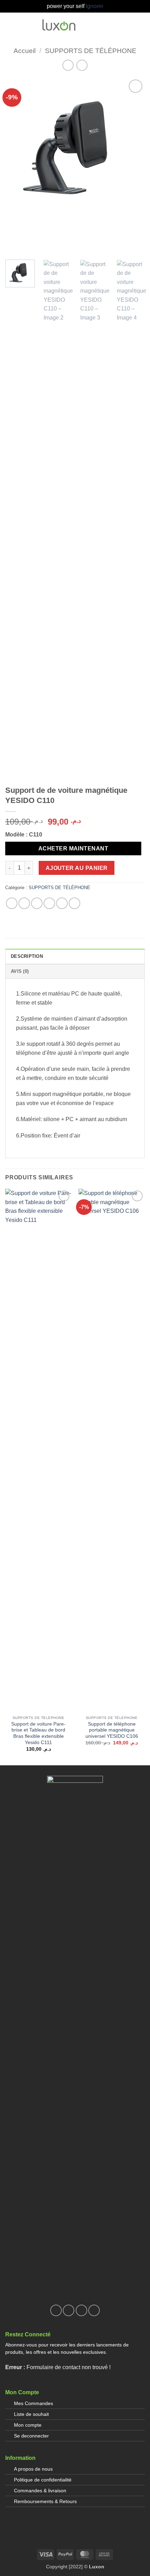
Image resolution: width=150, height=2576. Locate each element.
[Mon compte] (117, 25)
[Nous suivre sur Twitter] (81, 2310)
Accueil (25, 51)
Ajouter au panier (77, 868)
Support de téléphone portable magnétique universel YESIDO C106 (112, 1730)
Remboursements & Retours (45, 2501)
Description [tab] (27, 956)
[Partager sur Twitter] (37, 903)
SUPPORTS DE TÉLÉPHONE (91, 51)
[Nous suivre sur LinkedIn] (94, 2310)
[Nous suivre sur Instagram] (69, 2310)
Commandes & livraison (40, 2491)
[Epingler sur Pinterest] (62, 903)
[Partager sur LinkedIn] (74, 903)
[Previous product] (82, 65)
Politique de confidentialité (43, 2480)
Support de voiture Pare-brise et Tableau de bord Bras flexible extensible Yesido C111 (38, 1733)
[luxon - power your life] (59, 25)
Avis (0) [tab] (20, 971)
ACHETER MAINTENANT (73, 848)
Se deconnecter (31, 2436)
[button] (105, 25)
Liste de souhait (31, 2414)
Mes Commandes (33, 2403)
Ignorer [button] (95, 6)
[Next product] (68, 65)
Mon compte (28, 2425)
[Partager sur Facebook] (24, 903)
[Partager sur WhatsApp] (12, 903)
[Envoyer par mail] (49, 903)
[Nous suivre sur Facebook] (56, 2310)
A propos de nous (33, 2469)
